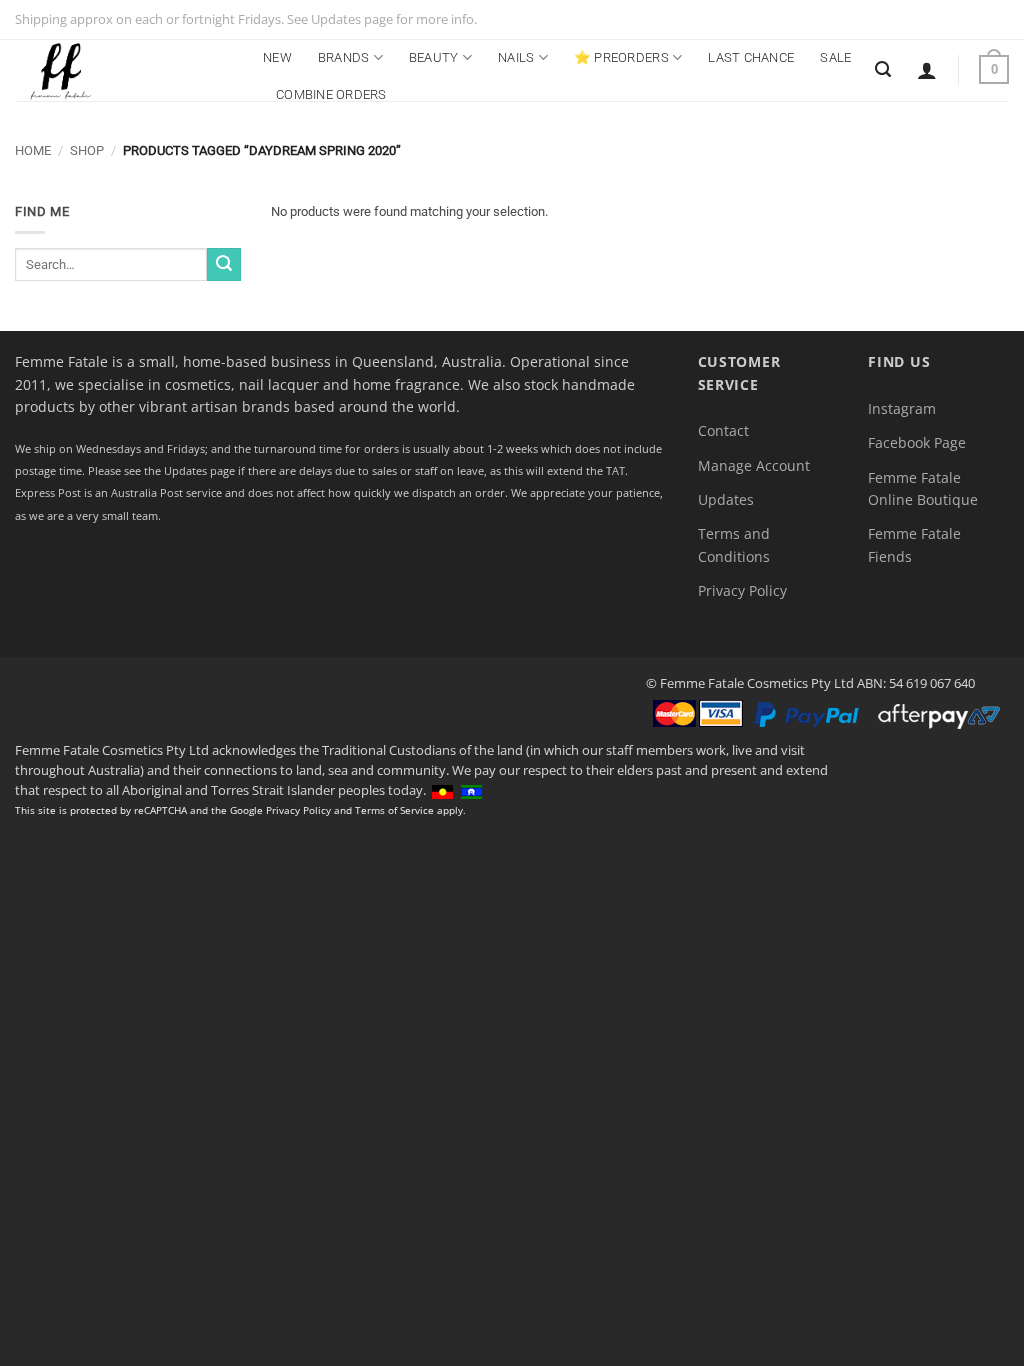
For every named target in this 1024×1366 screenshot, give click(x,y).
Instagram (902, 408)
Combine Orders (331, 94)
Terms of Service (394, 810)
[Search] (883, 69)
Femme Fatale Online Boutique (923, 488)
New (277, 57)
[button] (927, 70)
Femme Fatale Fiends (914, 544)
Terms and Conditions (734, 544)
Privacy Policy (742, 590)
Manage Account (754, 465)
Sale (835, 57)
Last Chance (751, 57)
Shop (87, 150)
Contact (723, 430)
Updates (726, 499)
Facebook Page (917, 442)
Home (33, 150)
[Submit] (224, 264)
